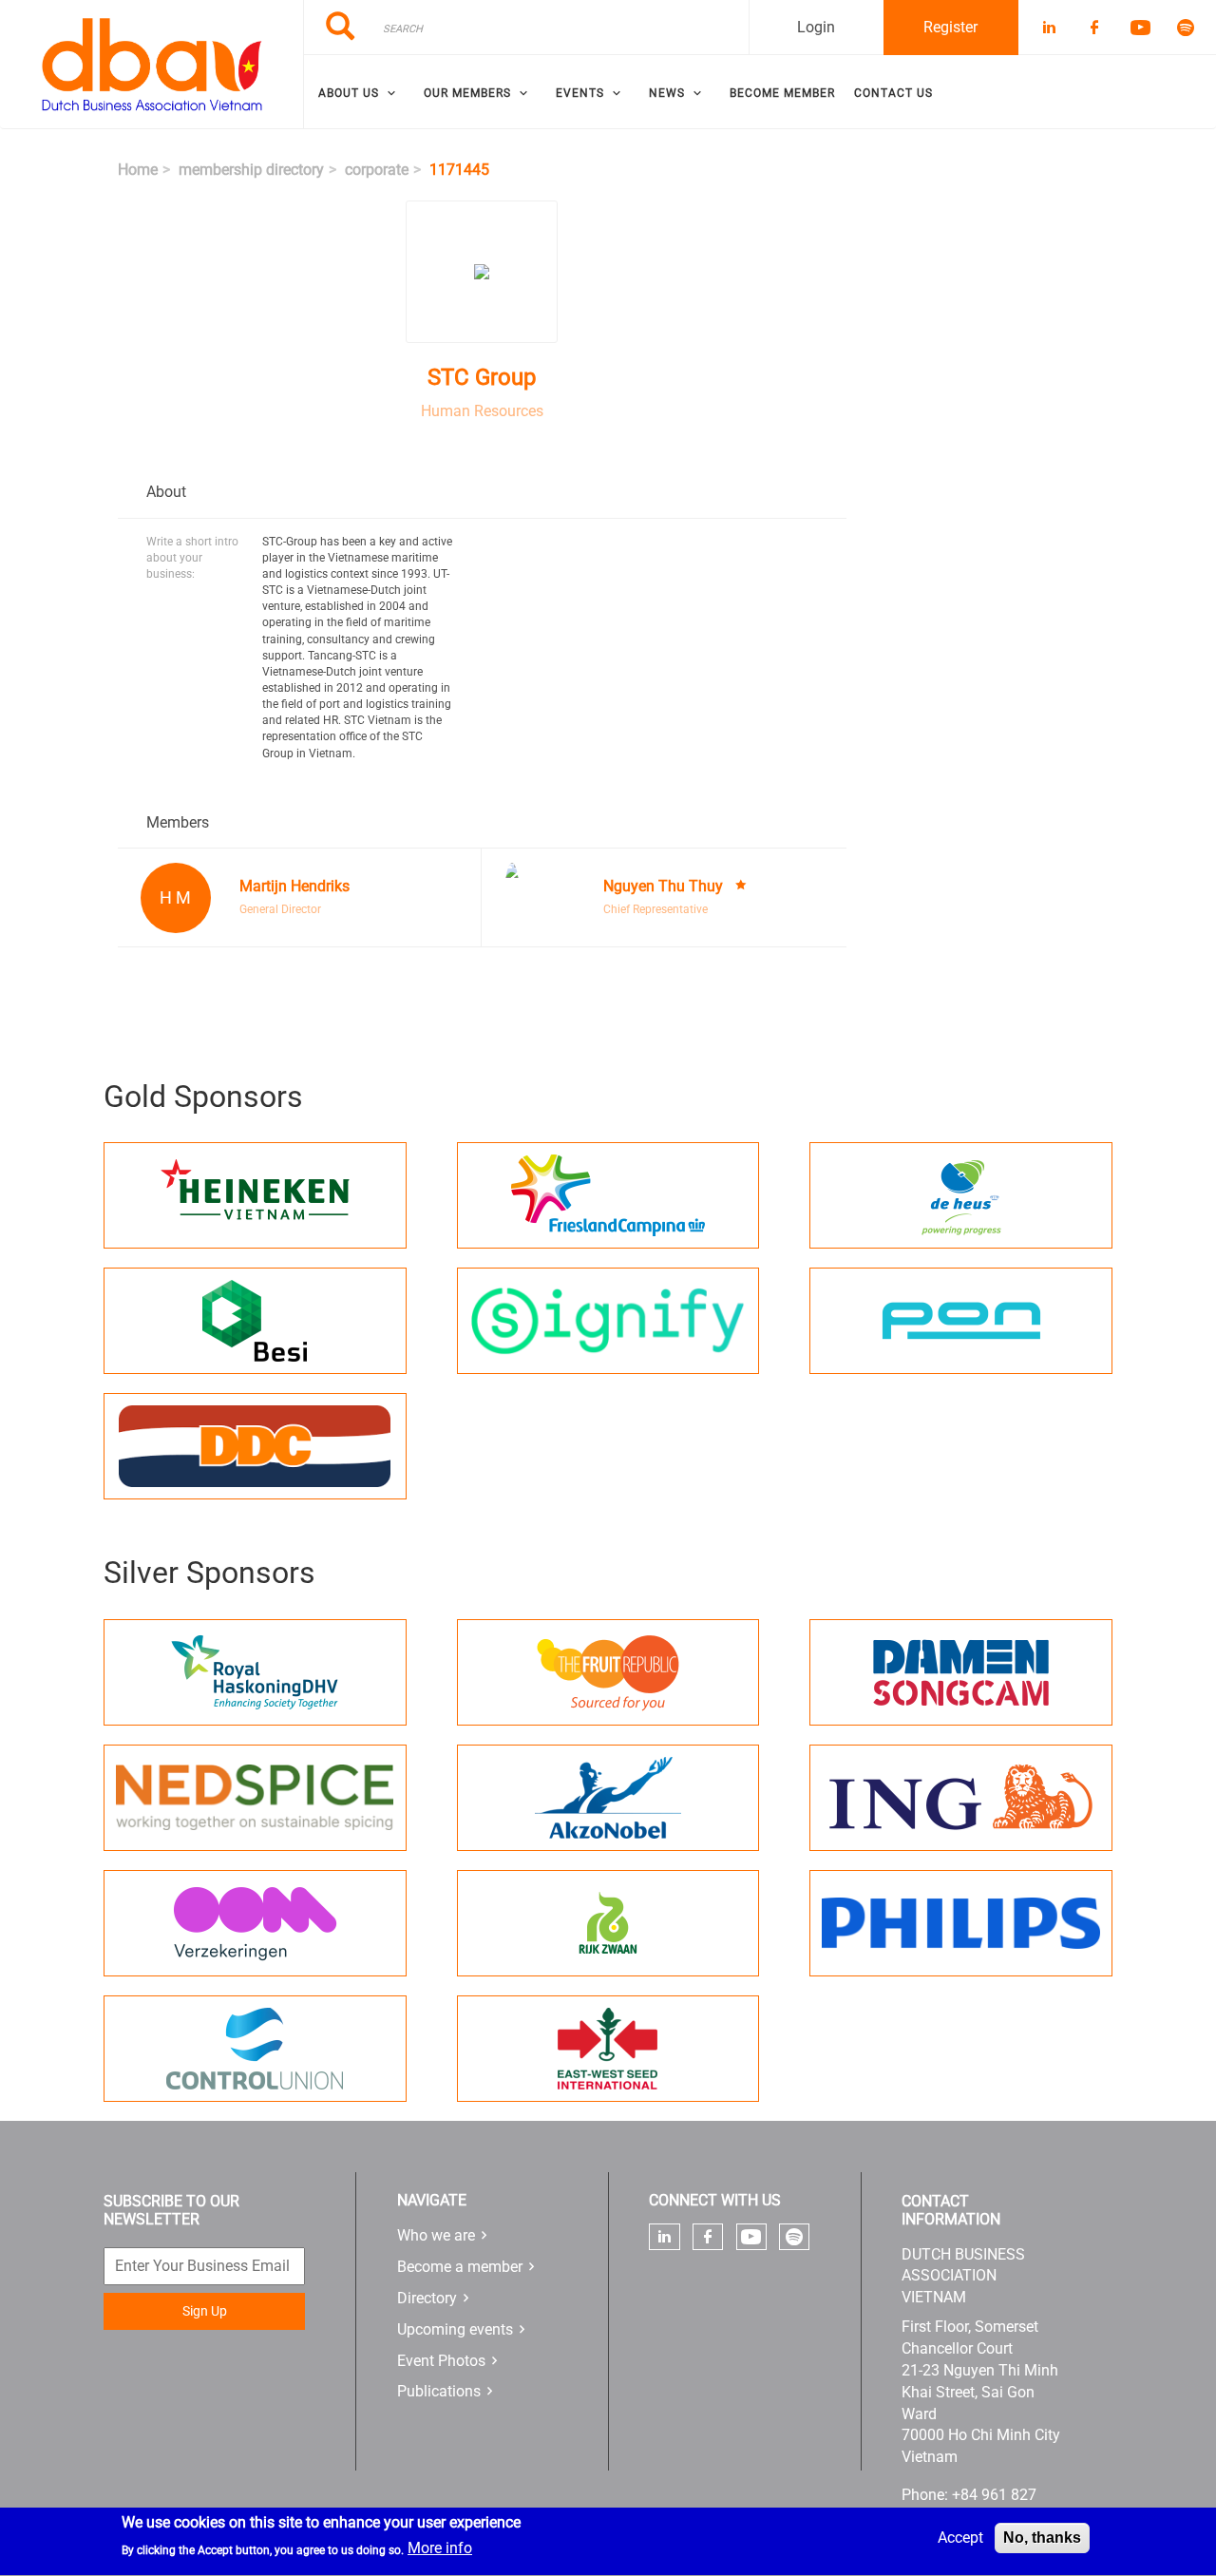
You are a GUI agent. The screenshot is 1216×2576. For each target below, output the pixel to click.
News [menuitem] (667, 93)
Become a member (460, 2267)
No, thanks (1042, 2538)
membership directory (251, 170)
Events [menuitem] (580, 93)
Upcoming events (455, 2329)
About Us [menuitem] (349, 93)
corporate (377, 170)
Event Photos (441, 2361)
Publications (439, 2391)
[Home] (152, 65)
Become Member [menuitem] (782, 93)
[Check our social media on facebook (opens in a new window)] (708, 2237)
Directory (427, 2298)
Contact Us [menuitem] (893, 93)
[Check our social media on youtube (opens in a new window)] (751, 2237)
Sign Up (205, 2311)
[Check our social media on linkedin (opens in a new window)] (665, 2237)
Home (138, 170)
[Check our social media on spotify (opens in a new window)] (794, 2237)
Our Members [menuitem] (467, 93)
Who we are (436, 2235)
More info (440, 2549)
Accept (960, 2538)
